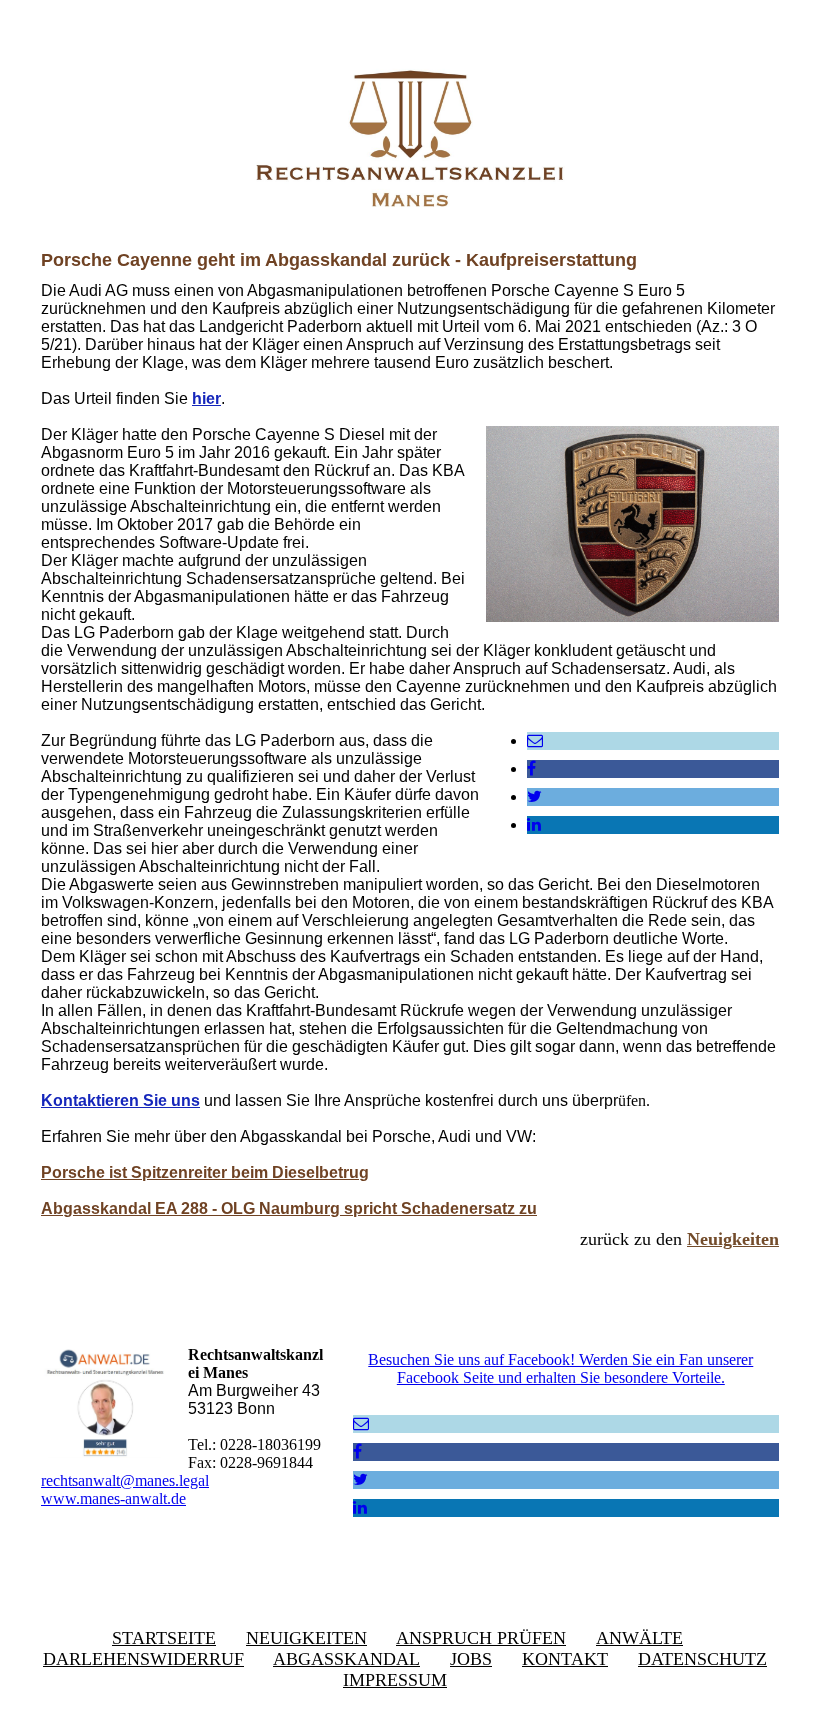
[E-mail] (535, 740)
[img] (410, 135)
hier (206, 398)
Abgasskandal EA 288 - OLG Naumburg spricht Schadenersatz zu (289, 1208)
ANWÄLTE (639, 1638)
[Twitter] (534, 796)
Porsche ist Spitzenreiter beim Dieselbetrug (205, 1172)
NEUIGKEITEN (306, 1638)
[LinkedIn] (534, 824)
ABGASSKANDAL (346, 1659)
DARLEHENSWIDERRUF (143, 1659)
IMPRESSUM (395, 1680)
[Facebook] (531, 768)
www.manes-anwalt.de (113, 1498)
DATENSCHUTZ (702, 1659)
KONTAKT (565, 1659)
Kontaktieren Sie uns (120, 1100)
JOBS (471, 1659)
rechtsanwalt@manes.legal (125, 1480)
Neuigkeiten (733, 1239)
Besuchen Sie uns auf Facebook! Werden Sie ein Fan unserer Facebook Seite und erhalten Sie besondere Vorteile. (560, 1368)
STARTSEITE (164, 1638)
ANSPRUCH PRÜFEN (481, 1638)
